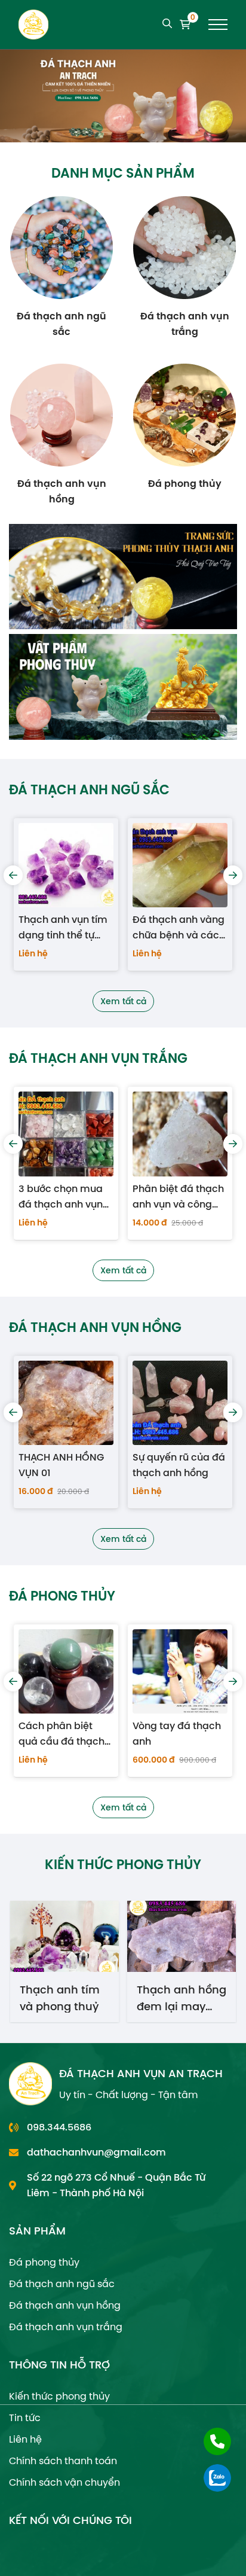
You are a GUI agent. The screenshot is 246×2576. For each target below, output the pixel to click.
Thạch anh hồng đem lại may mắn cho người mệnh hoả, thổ (64, 1997)
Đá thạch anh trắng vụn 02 (179, 1196)
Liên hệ (25, 2439)
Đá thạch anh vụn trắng (66, 2327)
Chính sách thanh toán (63, 2461)
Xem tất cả (123, 1001)
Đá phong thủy (44, 2262)
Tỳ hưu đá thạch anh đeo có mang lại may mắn (175, 1734)
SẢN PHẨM (37, 2231)
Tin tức (25, 2418)
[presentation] (13, 875)
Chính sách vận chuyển (64, 2482)
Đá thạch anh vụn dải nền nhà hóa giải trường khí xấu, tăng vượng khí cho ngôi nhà (178, 928)
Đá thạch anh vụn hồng (65, 2305)
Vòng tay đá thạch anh (63, 1734)
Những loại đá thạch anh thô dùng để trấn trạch (176, 1997)
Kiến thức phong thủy (59, 2396)
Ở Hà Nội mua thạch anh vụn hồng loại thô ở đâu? (168, 1465)
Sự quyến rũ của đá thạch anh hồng (65, 1465)
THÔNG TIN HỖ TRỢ (59, 2365)
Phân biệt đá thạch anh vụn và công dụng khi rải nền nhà (64, 1197)
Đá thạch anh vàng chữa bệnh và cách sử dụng (65, 928)
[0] (185, 25)
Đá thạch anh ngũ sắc (62, 2284)
